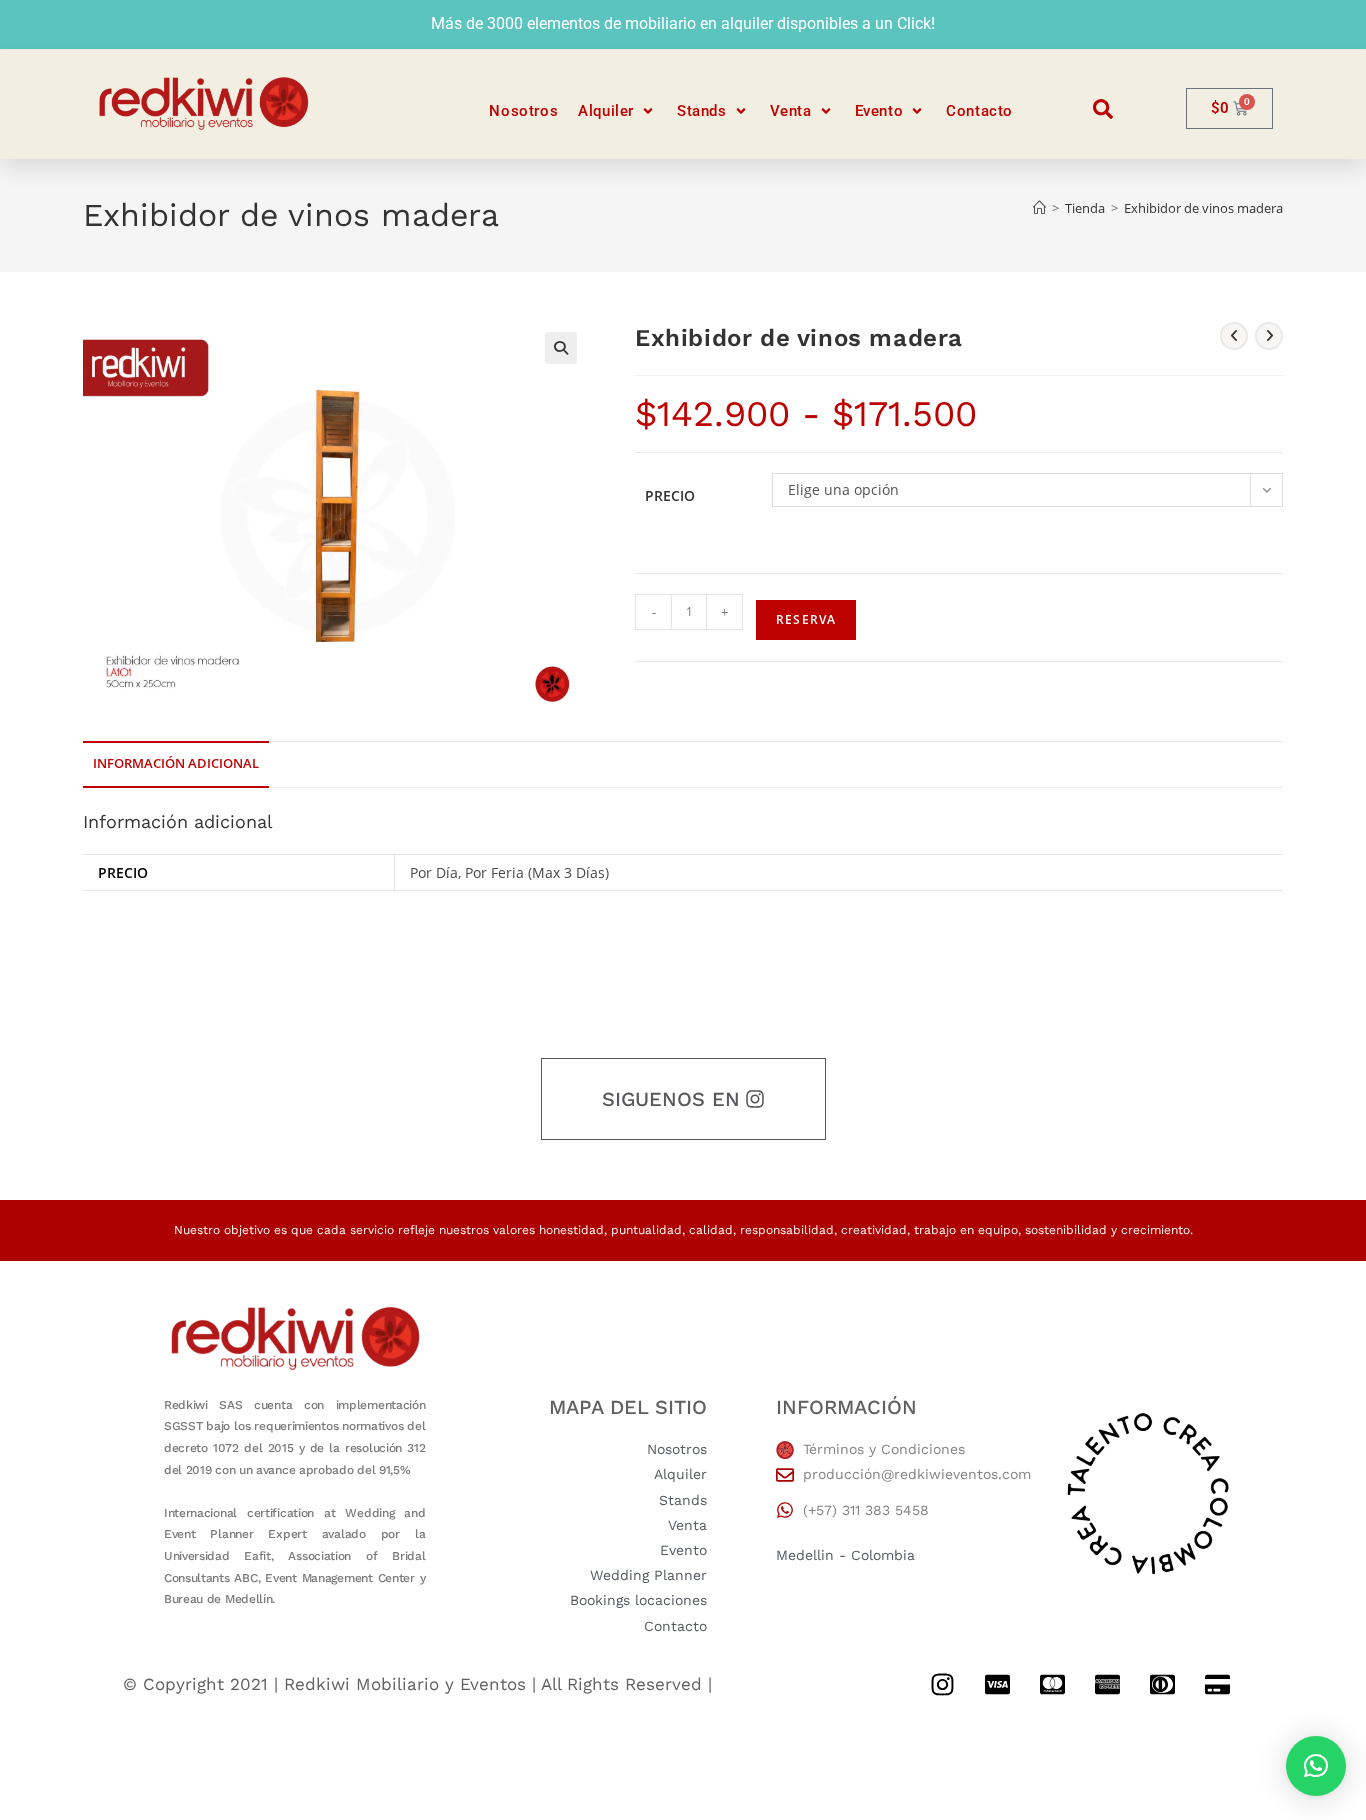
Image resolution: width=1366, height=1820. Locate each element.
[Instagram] (942, 1685)
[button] (617, 111)
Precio (670, 495)
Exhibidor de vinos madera (1203, 208)
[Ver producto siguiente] (1269, 336)
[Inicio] (1039, 208)
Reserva (806, 619)
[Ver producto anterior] (1234, 336)
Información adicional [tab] (176, 763)
